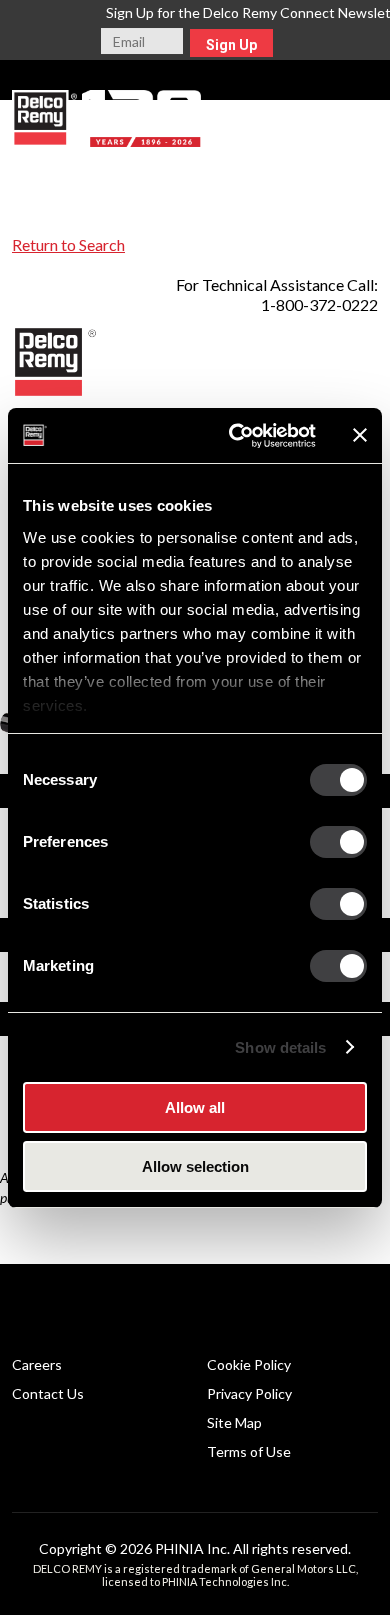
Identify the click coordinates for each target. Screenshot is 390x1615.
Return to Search (68, 244)
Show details (280, 1047)
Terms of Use (249, 1451)
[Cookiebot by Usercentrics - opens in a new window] (236, 436)
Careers (37, 1364)
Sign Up (231, 45)
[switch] (338, 842)
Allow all (195, 1107)
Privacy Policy (249, 1393)
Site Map (234, 1422)
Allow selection (195, 1166)
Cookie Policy (249, 1364)
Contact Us (48, 1393)
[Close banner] (360, 435)
